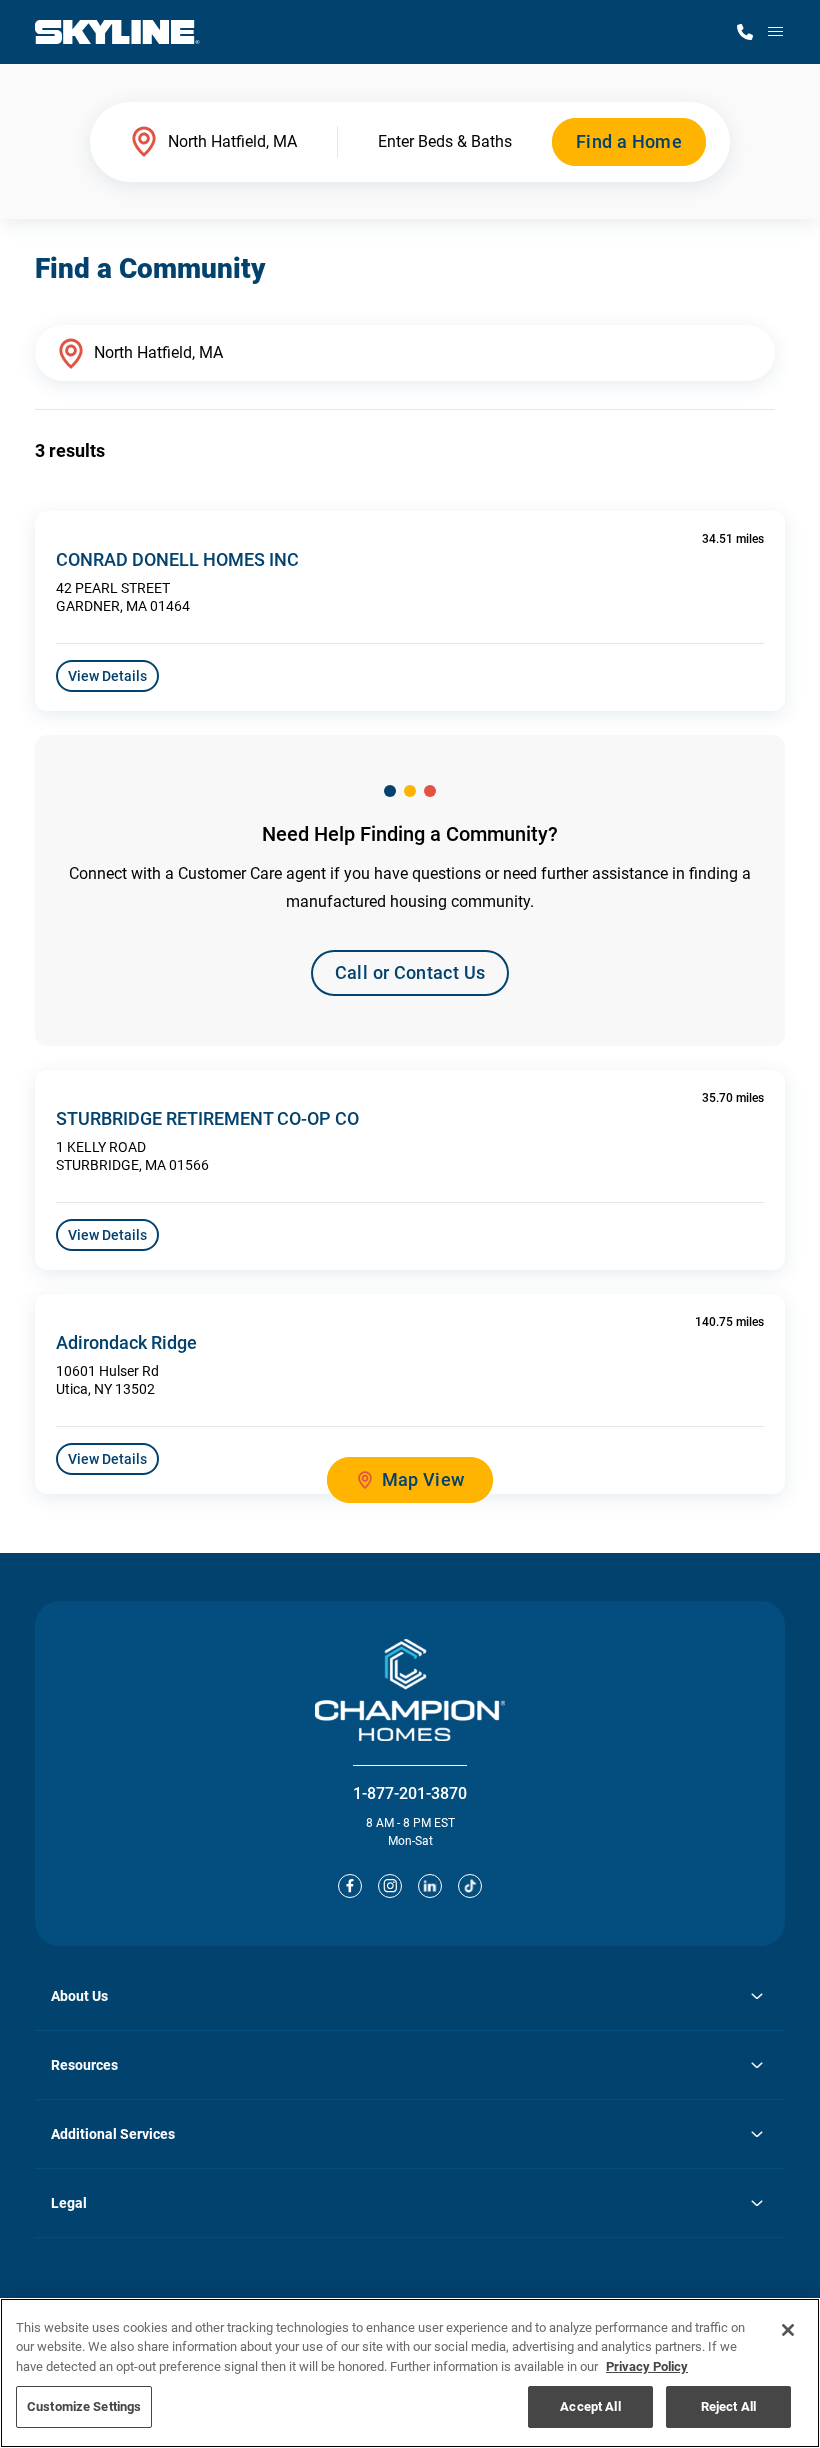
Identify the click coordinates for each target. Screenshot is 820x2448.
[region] (410, 2373)
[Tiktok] (470, 1886)
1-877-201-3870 (410, 1793)
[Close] (788, 2330)
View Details (107, 676)
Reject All (728, 2406)
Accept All (590, 2406)
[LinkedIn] (430, 1886)
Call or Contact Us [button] (410, 972)
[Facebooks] (350, 1886)
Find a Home (629, 141)
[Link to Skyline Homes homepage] (117, 32)
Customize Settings (84, 2406)
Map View (423, 1479)
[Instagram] (390, 1886)
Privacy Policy (647, 2366)
